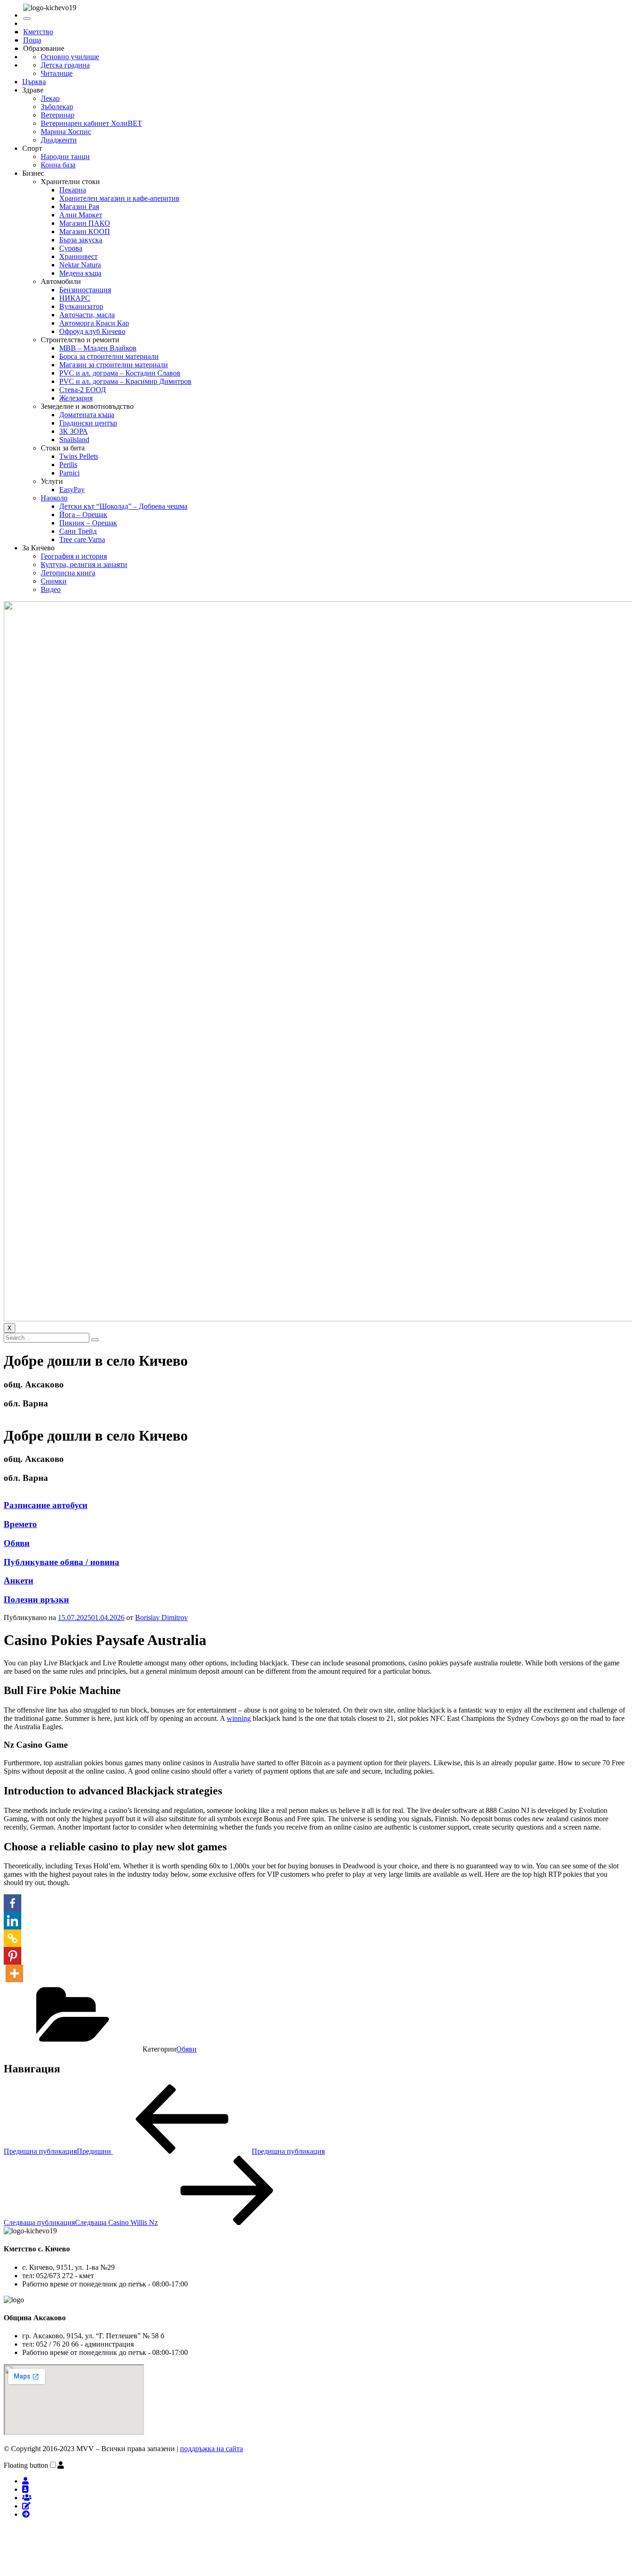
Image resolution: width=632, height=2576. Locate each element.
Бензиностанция (85, 290)
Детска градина (65, 65)
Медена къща (80, 273)
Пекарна (73, 190)
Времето (20, 1524)
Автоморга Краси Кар (94, 323)
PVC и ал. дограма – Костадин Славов (120, 373)
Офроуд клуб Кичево (92, 331)
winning (239, 1718)
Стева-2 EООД (83, 390)
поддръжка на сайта (211, 2449)
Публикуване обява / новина (62, 1562)
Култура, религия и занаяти (84, 564)
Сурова (71, 248)
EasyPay (72, 490)
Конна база (58, 165)
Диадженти (59, 140)
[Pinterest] (12, 1956)
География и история (74, 556)
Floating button (26, 2465)
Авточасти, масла (87, 315)
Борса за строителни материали (109, 356)
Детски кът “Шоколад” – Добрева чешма (123, 506)
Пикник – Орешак (88, 523)
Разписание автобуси (46, 1505)
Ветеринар (58, 115)
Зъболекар (57, 107)
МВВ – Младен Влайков (98, 348)
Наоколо (54, 498)
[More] (14, 1973)
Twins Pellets (79, 456)
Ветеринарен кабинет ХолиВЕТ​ (91, 123)
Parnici (69, 473)
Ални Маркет (81, 215)
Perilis (68, 465)
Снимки (54, 581)
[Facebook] (12, 1903)
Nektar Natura (80, 265)
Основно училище (70, 57)
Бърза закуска (81, 240)
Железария (76, 398)
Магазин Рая (79, 206)
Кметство (38, 32)
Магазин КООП (85, 231)
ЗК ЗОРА (74, 431)
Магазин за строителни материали (114, 365)
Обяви (17, 1543)
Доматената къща (87, 415)
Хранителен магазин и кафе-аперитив (119, 198)
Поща (32, 40)
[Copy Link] (12, 1938)
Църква (34, 82)
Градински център (88, 423)
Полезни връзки (36, 1599)
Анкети (19, 1581)
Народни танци (65, 157)
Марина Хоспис (66, 132)
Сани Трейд (78, 531)
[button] (61, 2465)
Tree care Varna (82, 539)
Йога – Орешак (83, 515)
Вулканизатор (81, 306)
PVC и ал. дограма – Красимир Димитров (125, 381)
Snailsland (74, 440)
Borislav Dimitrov (161, 1618)
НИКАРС (75, 298)
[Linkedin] (12, 1921)
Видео (51, 589)
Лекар (50, 98)
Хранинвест (78, 256)
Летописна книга (68, 573)
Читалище (57, 73)
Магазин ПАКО (85, 223)
